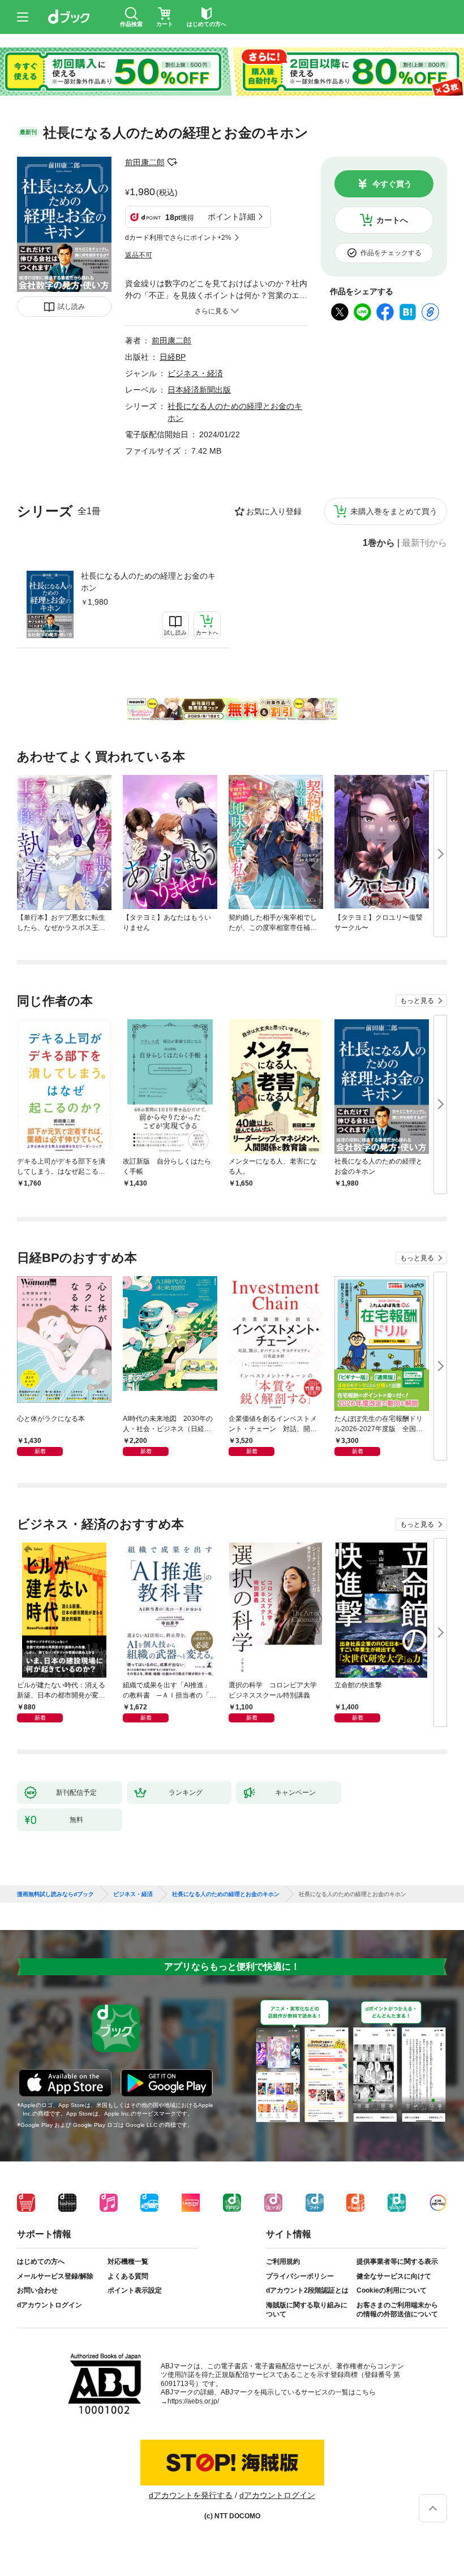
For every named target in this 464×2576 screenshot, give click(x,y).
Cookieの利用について (392, 2290)
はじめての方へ (41, 2261)
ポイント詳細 (231, 217)
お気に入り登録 (274, 511)
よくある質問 (128, 2276)
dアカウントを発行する (191, 2495)
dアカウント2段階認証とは (307, 2290)
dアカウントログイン (50, 2305)
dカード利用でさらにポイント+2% (178, 238)
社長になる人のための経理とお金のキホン (148, 582)
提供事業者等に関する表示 (397, 2261)
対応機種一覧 (128, 2261)
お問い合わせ (37, 2290)
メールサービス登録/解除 (55, 2276)
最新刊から (424, 543)
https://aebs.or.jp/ (193, 2401)
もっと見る (417, 1001)
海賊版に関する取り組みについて (307, 2310)
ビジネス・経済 (195, 373)
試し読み (71, 307)
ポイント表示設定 (135, 2290)
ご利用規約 (283, 2261)
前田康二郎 (145, 162)
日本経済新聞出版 (199, 390)
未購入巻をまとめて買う (394, 511)
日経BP (173, 357)
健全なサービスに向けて (394, 2276)
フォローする (173, 162)
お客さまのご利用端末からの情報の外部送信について (397, 2310)
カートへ (392, 220)
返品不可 (139, 255)
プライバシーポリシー (300, 2276)
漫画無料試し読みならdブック (55, 1894)
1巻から (379, 543)
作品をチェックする (391, 253)
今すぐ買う (392, 184)
